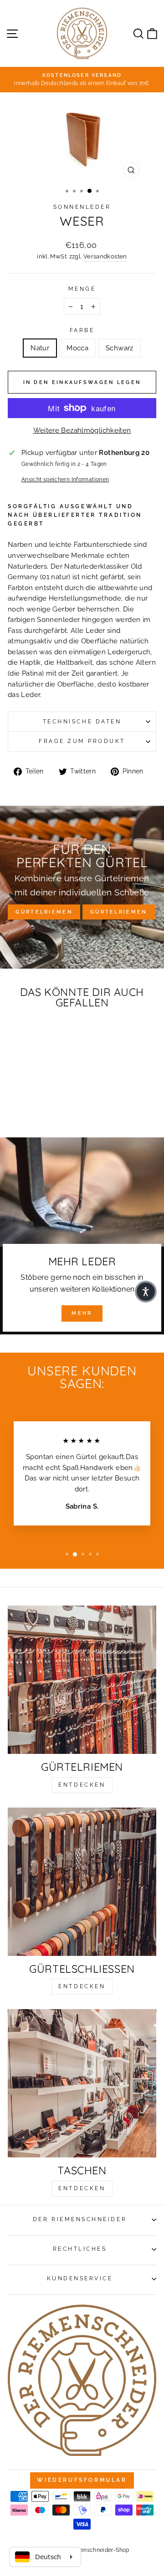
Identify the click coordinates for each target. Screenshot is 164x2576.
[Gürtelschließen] (82, 1882)
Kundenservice (80, 2278)
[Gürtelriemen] (82, 1680)
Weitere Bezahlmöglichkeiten (82, 430)
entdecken (82, 1785)
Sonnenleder (82, 207)
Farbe (82, 330)
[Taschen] (82, 2083)
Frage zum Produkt (82, 741)
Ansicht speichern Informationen (65, 480)
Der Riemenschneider (80, 2219)
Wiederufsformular (82, 2480)
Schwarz (120, 348)
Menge (82, 289)
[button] (146, 1292)
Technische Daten (82, 722)
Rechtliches (80, 2249)
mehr (82, 1313)
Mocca (77, 348)
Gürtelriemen (44, 912)
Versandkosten (105, 256)
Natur (40, 348)
